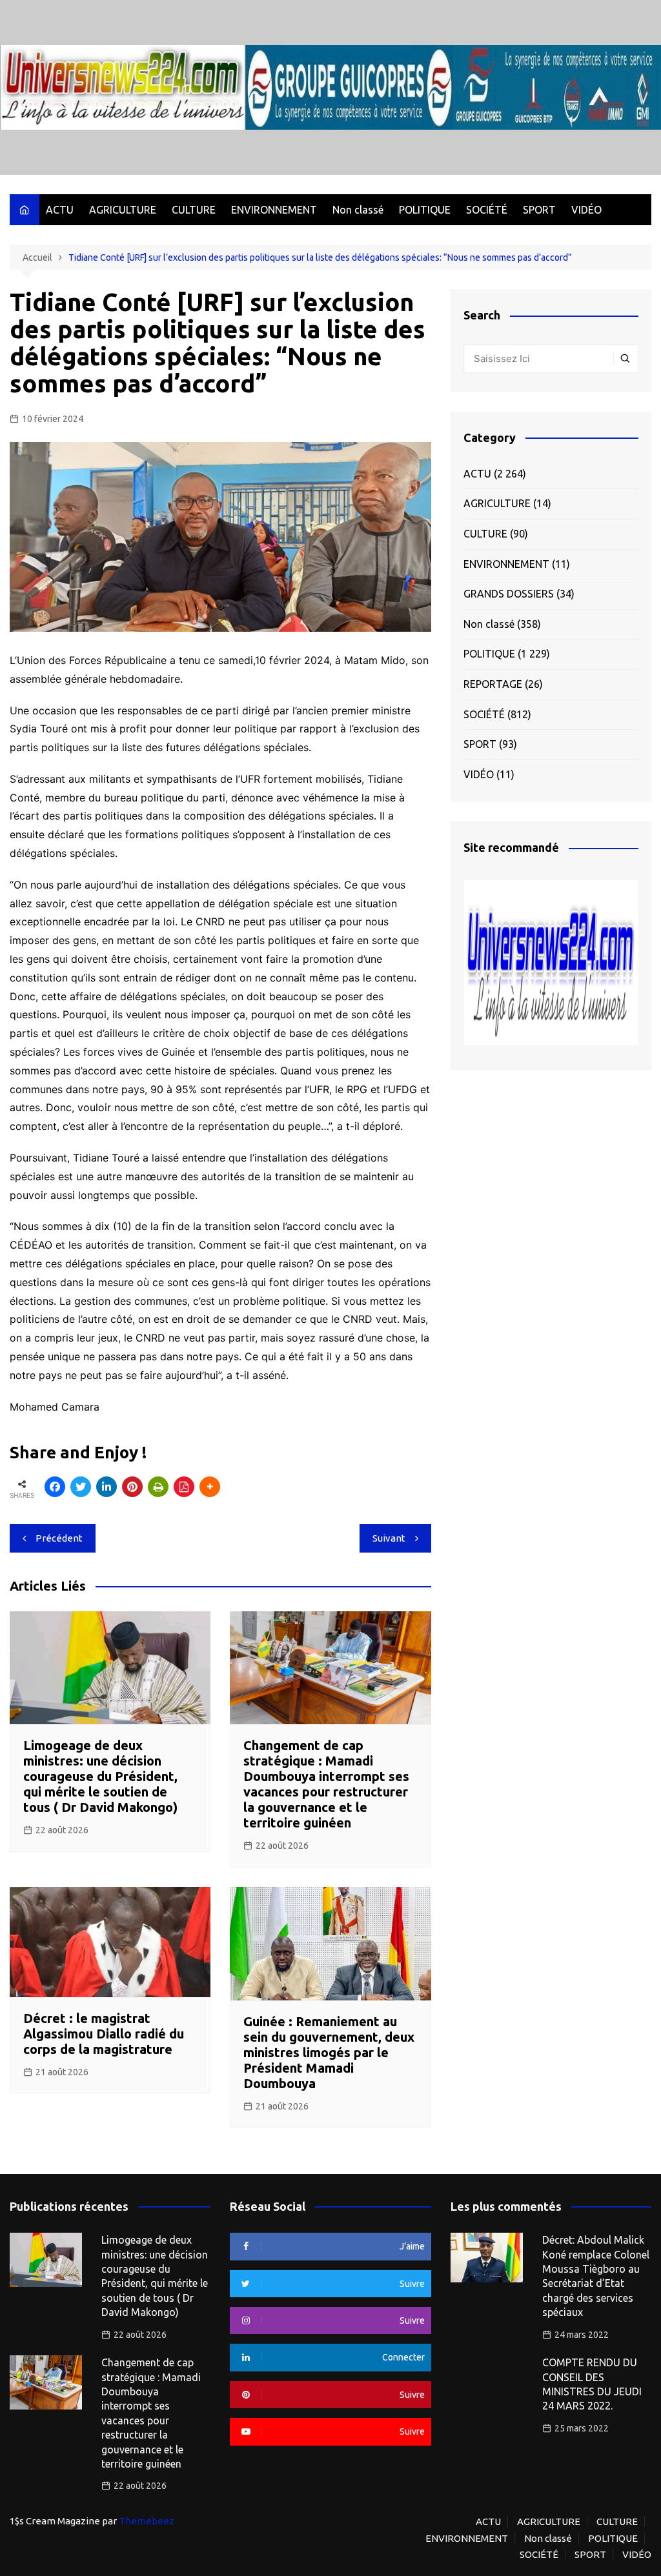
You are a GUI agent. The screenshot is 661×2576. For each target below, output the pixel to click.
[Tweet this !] (81, 1487)
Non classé (358, 210)
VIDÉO (586, 210)
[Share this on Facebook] (55, 1487)
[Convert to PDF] (184, 1487)
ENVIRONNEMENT (274, 210)
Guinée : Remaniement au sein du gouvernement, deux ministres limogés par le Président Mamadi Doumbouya (329, 2052)
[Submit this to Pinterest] (132, 1487)
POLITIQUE (425, 210)
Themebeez (147, 2521)
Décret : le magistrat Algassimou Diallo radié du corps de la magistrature (104, 2034)
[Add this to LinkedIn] (107, 1487)
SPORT (539, 210)
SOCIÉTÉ (487, 210)
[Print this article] (158, 1487)
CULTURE (194, 210)
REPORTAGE (493, 684)
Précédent (59, 1538)
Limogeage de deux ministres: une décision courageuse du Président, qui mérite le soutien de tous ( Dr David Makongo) (100, 1776)
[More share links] (210, 1487)
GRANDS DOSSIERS (509, 594)
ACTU (60, 210)
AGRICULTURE (123, 210)
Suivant (389, 1538)
